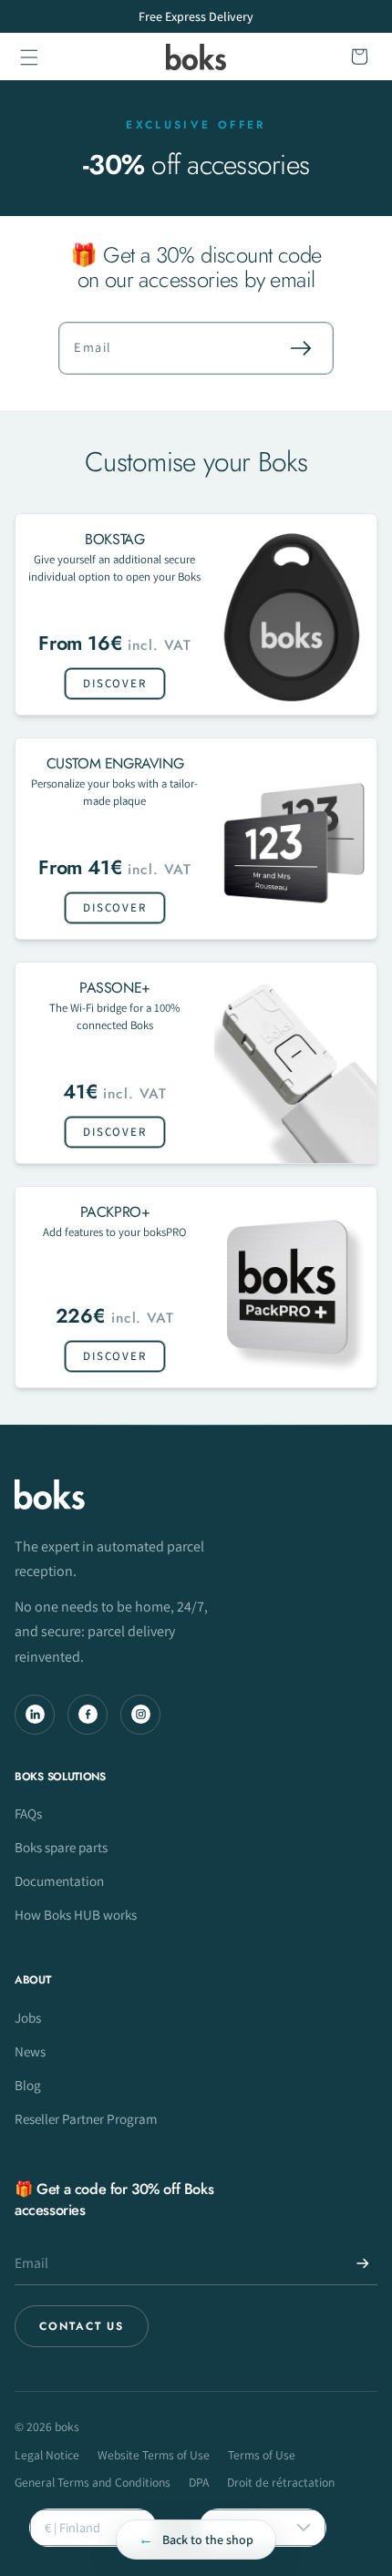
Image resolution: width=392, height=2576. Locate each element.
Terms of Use (262, 2455)
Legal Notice (47, 2455)
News (30, 2051)
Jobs (28, 2017)
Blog (28, 2085)
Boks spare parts (61, 1847)
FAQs (28, 1813)
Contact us (82, 2326)
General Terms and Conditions (93, 2482)
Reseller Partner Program (86, 2118)
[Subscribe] (301, 348)
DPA (199, 2482)
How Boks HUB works (76, 1914)
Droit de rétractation (281, 2482)
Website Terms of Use (154, 2455)
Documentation (59, 1880)
